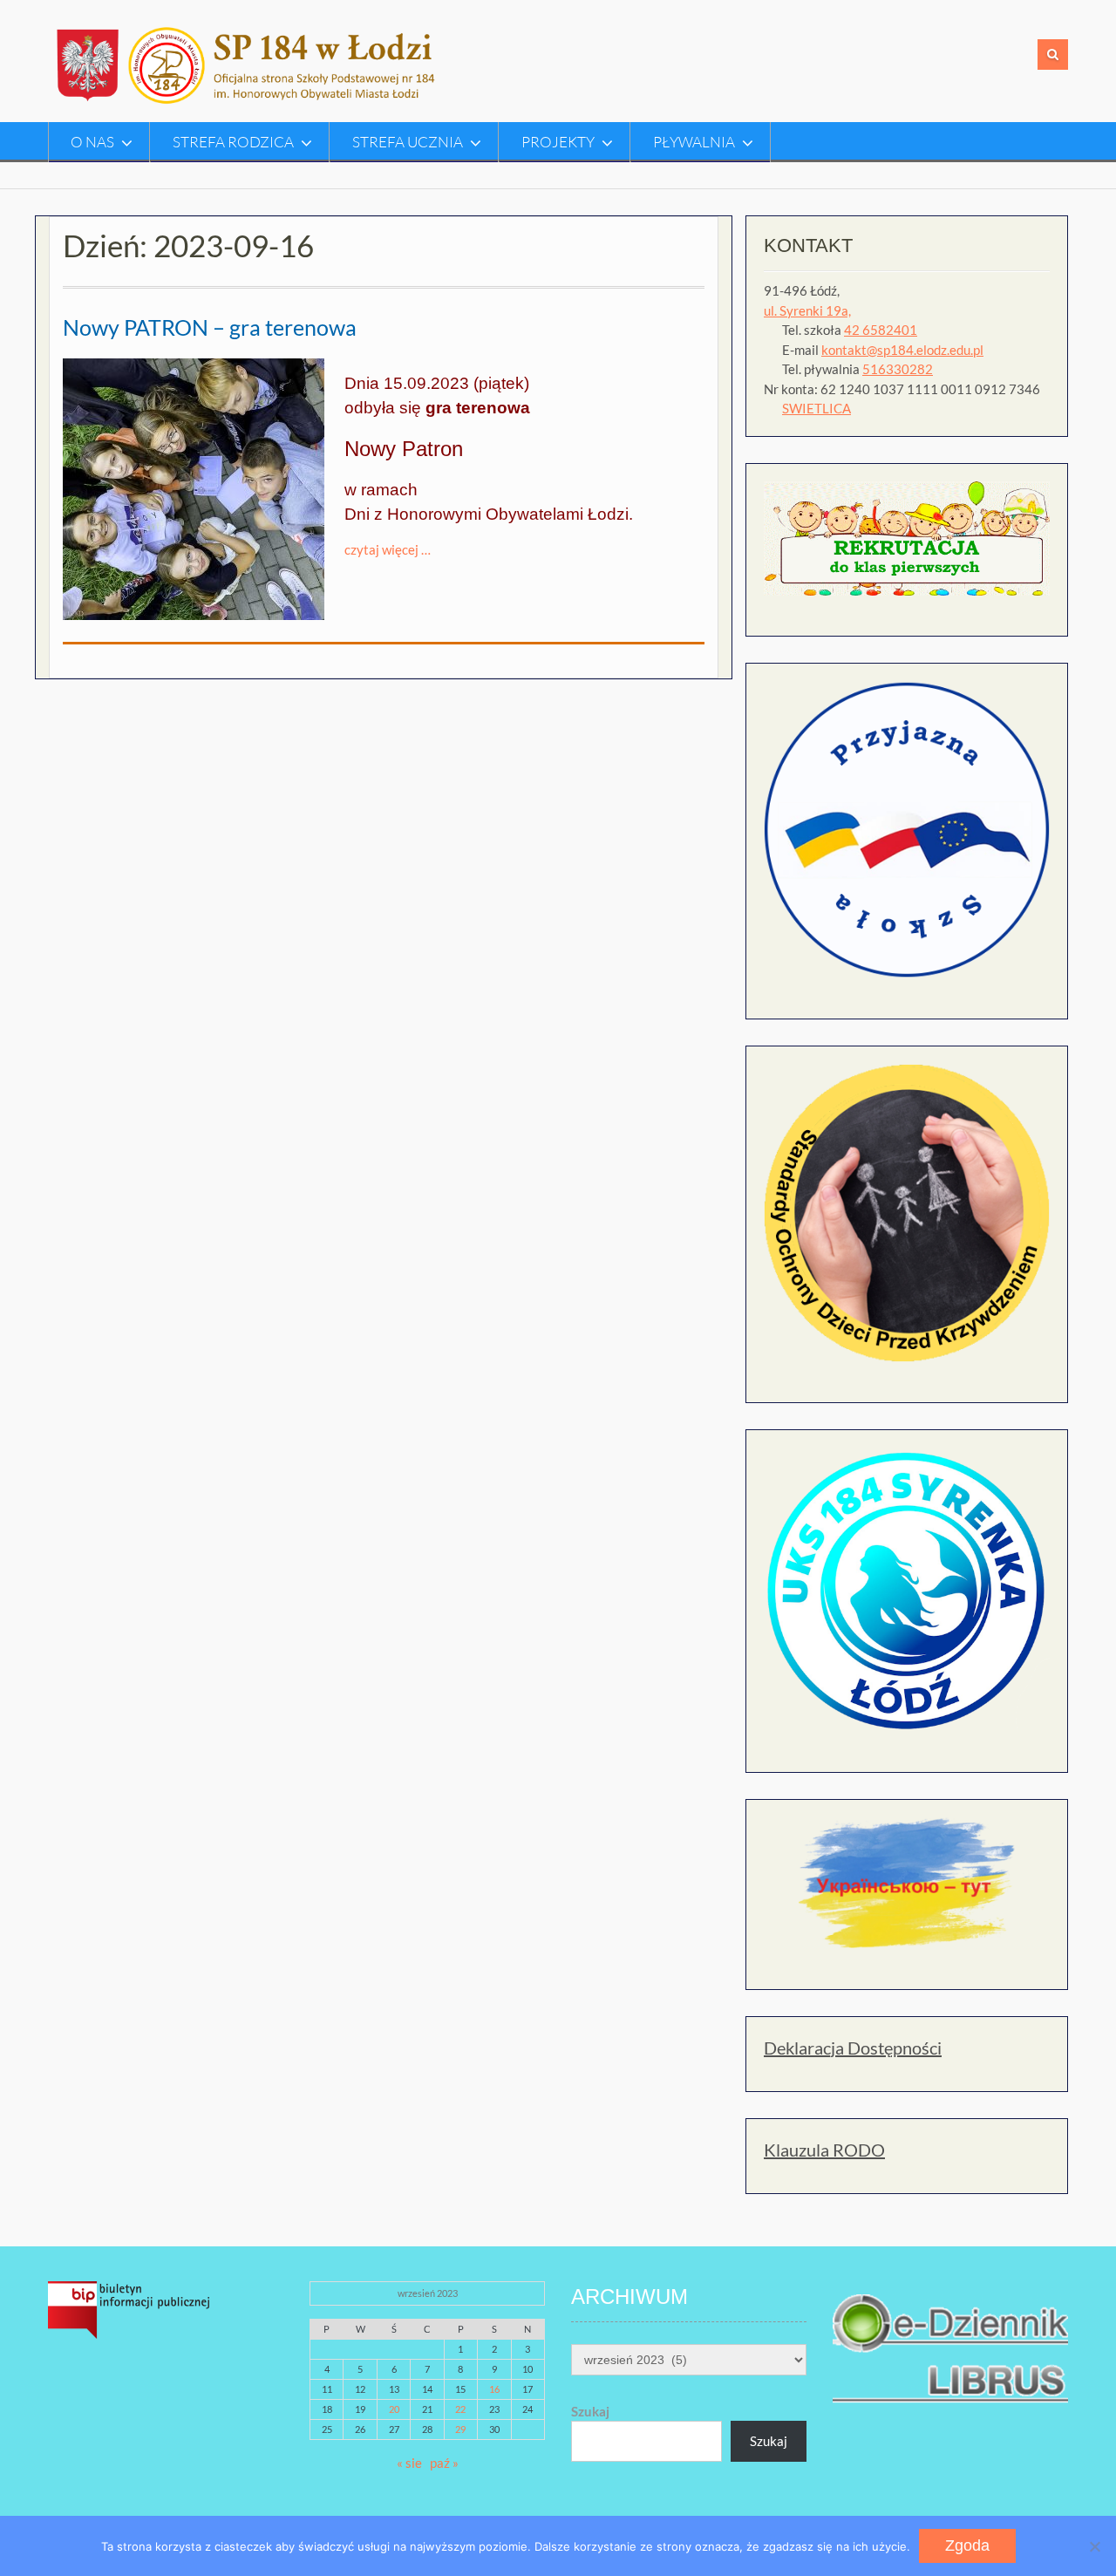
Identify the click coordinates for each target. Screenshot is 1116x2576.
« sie (409, 2463)
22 (460, 2409)
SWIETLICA (817, 408)
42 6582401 (881, 330)
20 (394, 2409)
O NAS (92, 142)
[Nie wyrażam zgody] (1094, 2546)
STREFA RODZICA (233, 142)
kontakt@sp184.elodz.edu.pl (902, 350)
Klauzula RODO (824, 2150)
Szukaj (590, 2411)
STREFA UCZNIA (408, 142)
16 (494, 2389)
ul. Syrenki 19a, (807, 310)
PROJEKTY (558, 142)
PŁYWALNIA (694, 142)
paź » (444, 2463)
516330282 (898, 369)
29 (460, 2429)
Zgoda (967, 2545)
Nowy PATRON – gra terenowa (210, 327)
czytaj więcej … (388, 549)
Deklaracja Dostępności (853, 2048)
